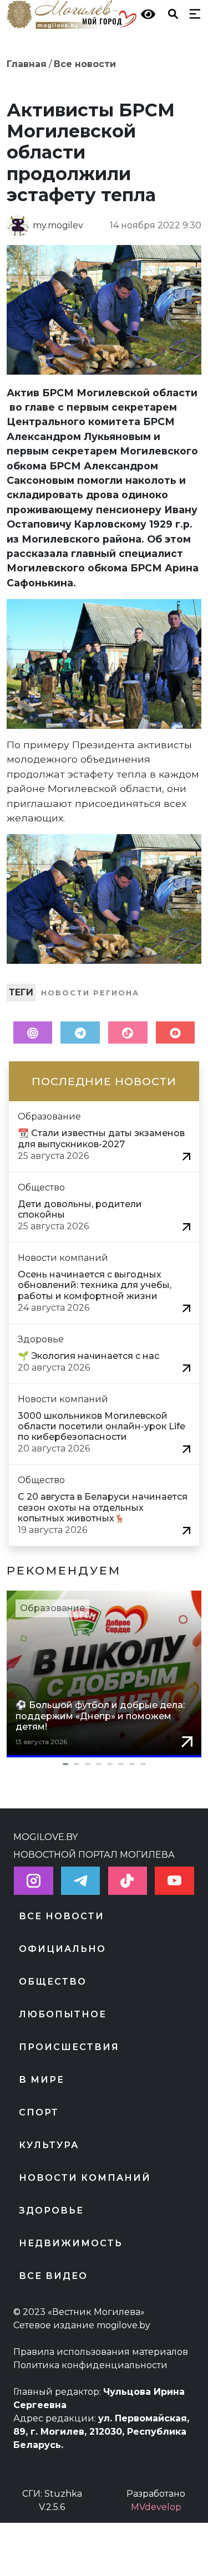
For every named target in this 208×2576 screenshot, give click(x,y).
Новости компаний (85, 2178)
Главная (27, 64)
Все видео (53, 2276)
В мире (42, 2080)
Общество (53, 1982)
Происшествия (69, 2047)
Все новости (85, 64)
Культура (49, 2145)
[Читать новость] (186, 1156)
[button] (104, 1764)
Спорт (39, 2112)
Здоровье (51, 2210)
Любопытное (63, 2014)
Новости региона (90, 993)
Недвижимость (71, 2243)
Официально (62, 1949)
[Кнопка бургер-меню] (192, 13)
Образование (52, 1608)
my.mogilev (58, 225)
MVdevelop (156, 2507)
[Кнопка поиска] (171, 13)
